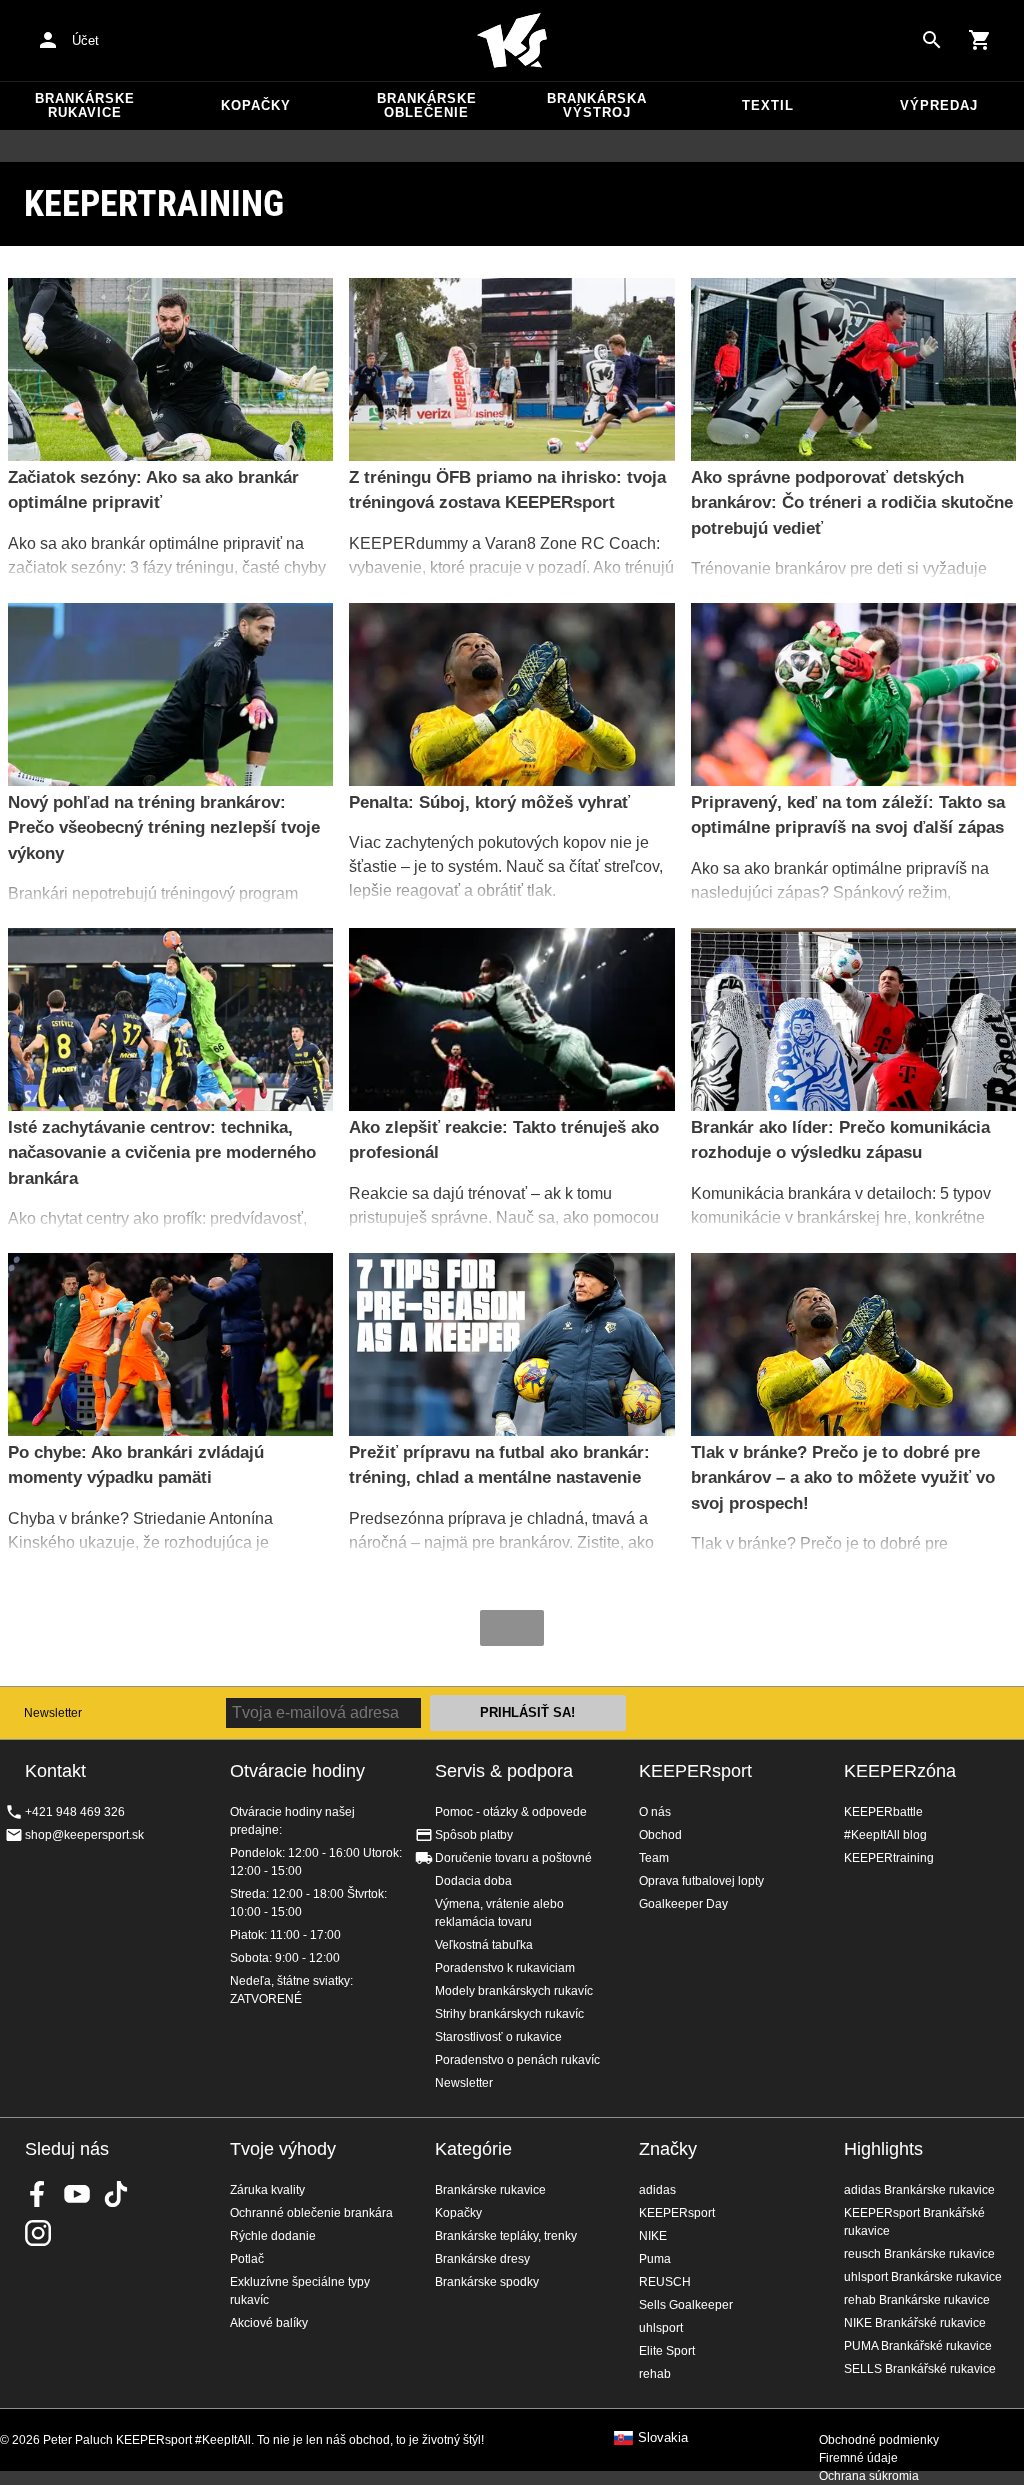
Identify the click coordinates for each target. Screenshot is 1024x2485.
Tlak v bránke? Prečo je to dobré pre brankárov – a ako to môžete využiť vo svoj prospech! (843, 1478)
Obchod (660, 1835)
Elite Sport (667, 2351)
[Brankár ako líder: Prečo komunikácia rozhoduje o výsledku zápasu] (853, 1019)
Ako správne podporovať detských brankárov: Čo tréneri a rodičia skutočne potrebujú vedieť (852, 503)
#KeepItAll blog (885, 1835)
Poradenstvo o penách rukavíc (517, 2060)
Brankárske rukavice (85, 105)
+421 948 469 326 (75, 1812)
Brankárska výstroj (597, 105)
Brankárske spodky (487, 2282)
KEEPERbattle (883, 1812)
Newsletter (53, 1713)
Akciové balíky (269, 2323)
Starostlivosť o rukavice (498, 2037)
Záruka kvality (267, 2190)
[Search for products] (932, 40)
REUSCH (665, 2282)
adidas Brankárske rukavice (919, 2190)
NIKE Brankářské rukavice (915, 2323)
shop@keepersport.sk (84, 1835)
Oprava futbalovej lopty (701, 1881)
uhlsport (661, 2328)
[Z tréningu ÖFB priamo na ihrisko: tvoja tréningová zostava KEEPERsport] (511, 369)
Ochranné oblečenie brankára (311, 2213)
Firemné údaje (858, 2458)
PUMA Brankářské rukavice (918, 2346)
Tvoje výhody (283, 2149)
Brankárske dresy (482, 2259)
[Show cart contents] (980, 40)
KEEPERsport (695, 1771)
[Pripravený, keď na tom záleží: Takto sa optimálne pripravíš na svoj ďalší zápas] (853, 694)
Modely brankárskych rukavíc (514, 1991)
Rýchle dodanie (273, 2236)
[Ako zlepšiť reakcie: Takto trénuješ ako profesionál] (511, 1019)
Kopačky (256, 105)
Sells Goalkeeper (686, 2305)
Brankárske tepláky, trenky (506, 2236)
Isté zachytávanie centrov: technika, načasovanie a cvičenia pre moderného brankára (162, 1153)
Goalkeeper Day (683, 1904)
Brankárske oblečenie (427, 105)
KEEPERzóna (900, 1771)
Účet (85, 40)
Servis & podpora (504, 1771)
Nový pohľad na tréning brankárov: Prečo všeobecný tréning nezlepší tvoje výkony (164, 828)
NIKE (653, 2236)
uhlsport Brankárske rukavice (923, 2277)
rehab (655, 2374)
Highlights (883, 2149)
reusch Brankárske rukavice (919, 2254)
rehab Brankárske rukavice (917, 2300)
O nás (655, 1812)
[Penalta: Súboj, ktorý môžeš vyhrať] (511, 694)
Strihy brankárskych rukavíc (509, 2014)
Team (654, 1858)
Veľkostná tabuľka (484, 1945)
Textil (768, 105)
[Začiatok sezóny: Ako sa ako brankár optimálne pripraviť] (170, 369)
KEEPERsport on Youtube (77, 2194)
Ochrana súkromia (869, 2476)
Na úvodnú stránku (512, 41)
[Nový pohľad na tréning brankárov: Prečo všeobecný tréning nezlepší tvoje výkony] (170, 694)
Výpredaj (939, 105)
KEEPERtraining (889, 1858)
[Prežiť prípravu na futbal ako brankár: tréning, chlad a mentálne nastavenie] (511, 1344)
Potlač (247, 2259)
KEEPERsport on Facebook (38, 2194)
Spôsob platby (474, 1835)
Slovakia (663, 2438)
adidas (657, 2190)
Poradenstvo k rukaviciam (505, 1968)
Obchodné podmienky (879, 2440)
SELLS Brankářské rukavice (920, 2369)
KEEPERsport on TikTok (116, 2194)
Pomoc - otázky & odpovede (511, 1812)
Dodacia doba (473, 1881)
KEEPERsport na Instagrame (38, 2233)
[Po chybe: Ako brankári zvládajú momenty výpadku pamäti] (170, 1344)
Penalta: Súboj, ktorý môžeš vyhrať (489, 802)
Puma (655, 2259)
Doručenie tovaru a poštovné (513, 1858)
